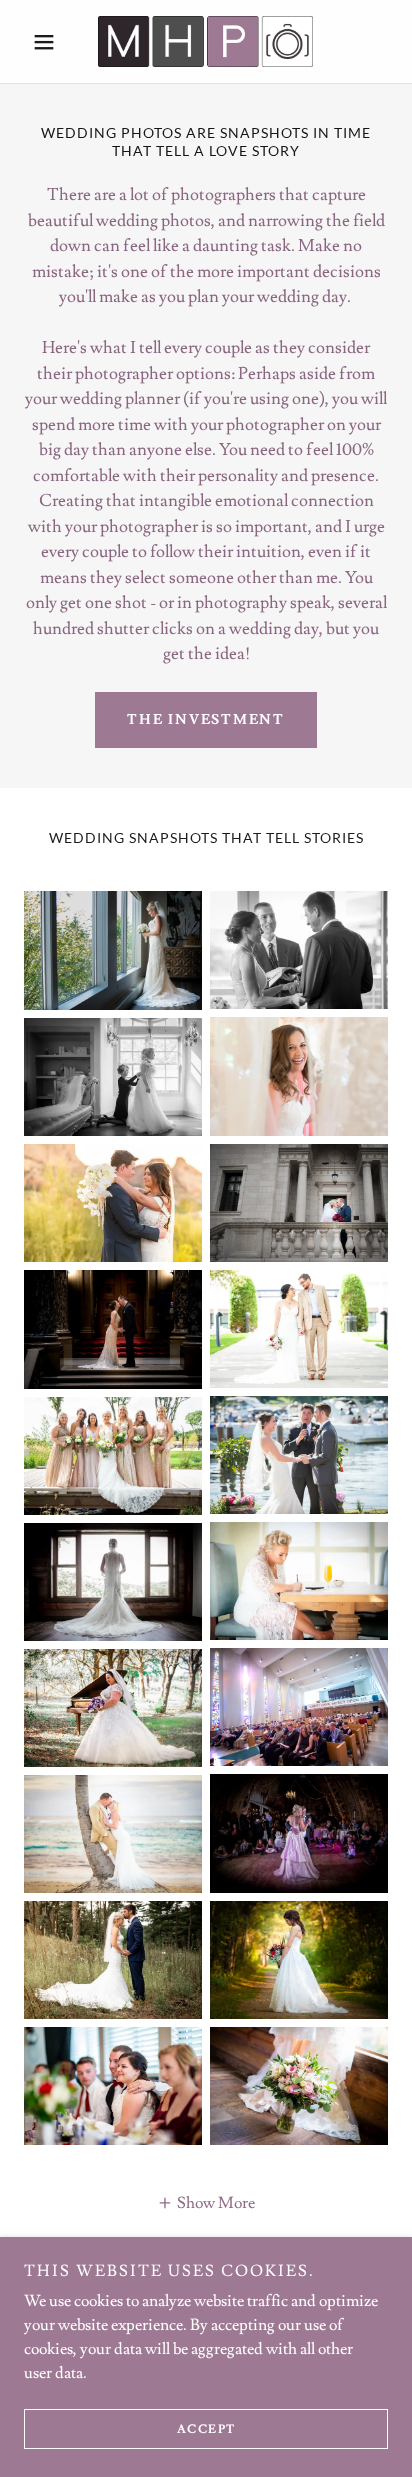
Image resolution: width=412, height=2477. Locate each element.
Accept (206, 2429)
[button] (51, 42)
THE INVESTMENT (206, 720)
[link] (205, 41)
